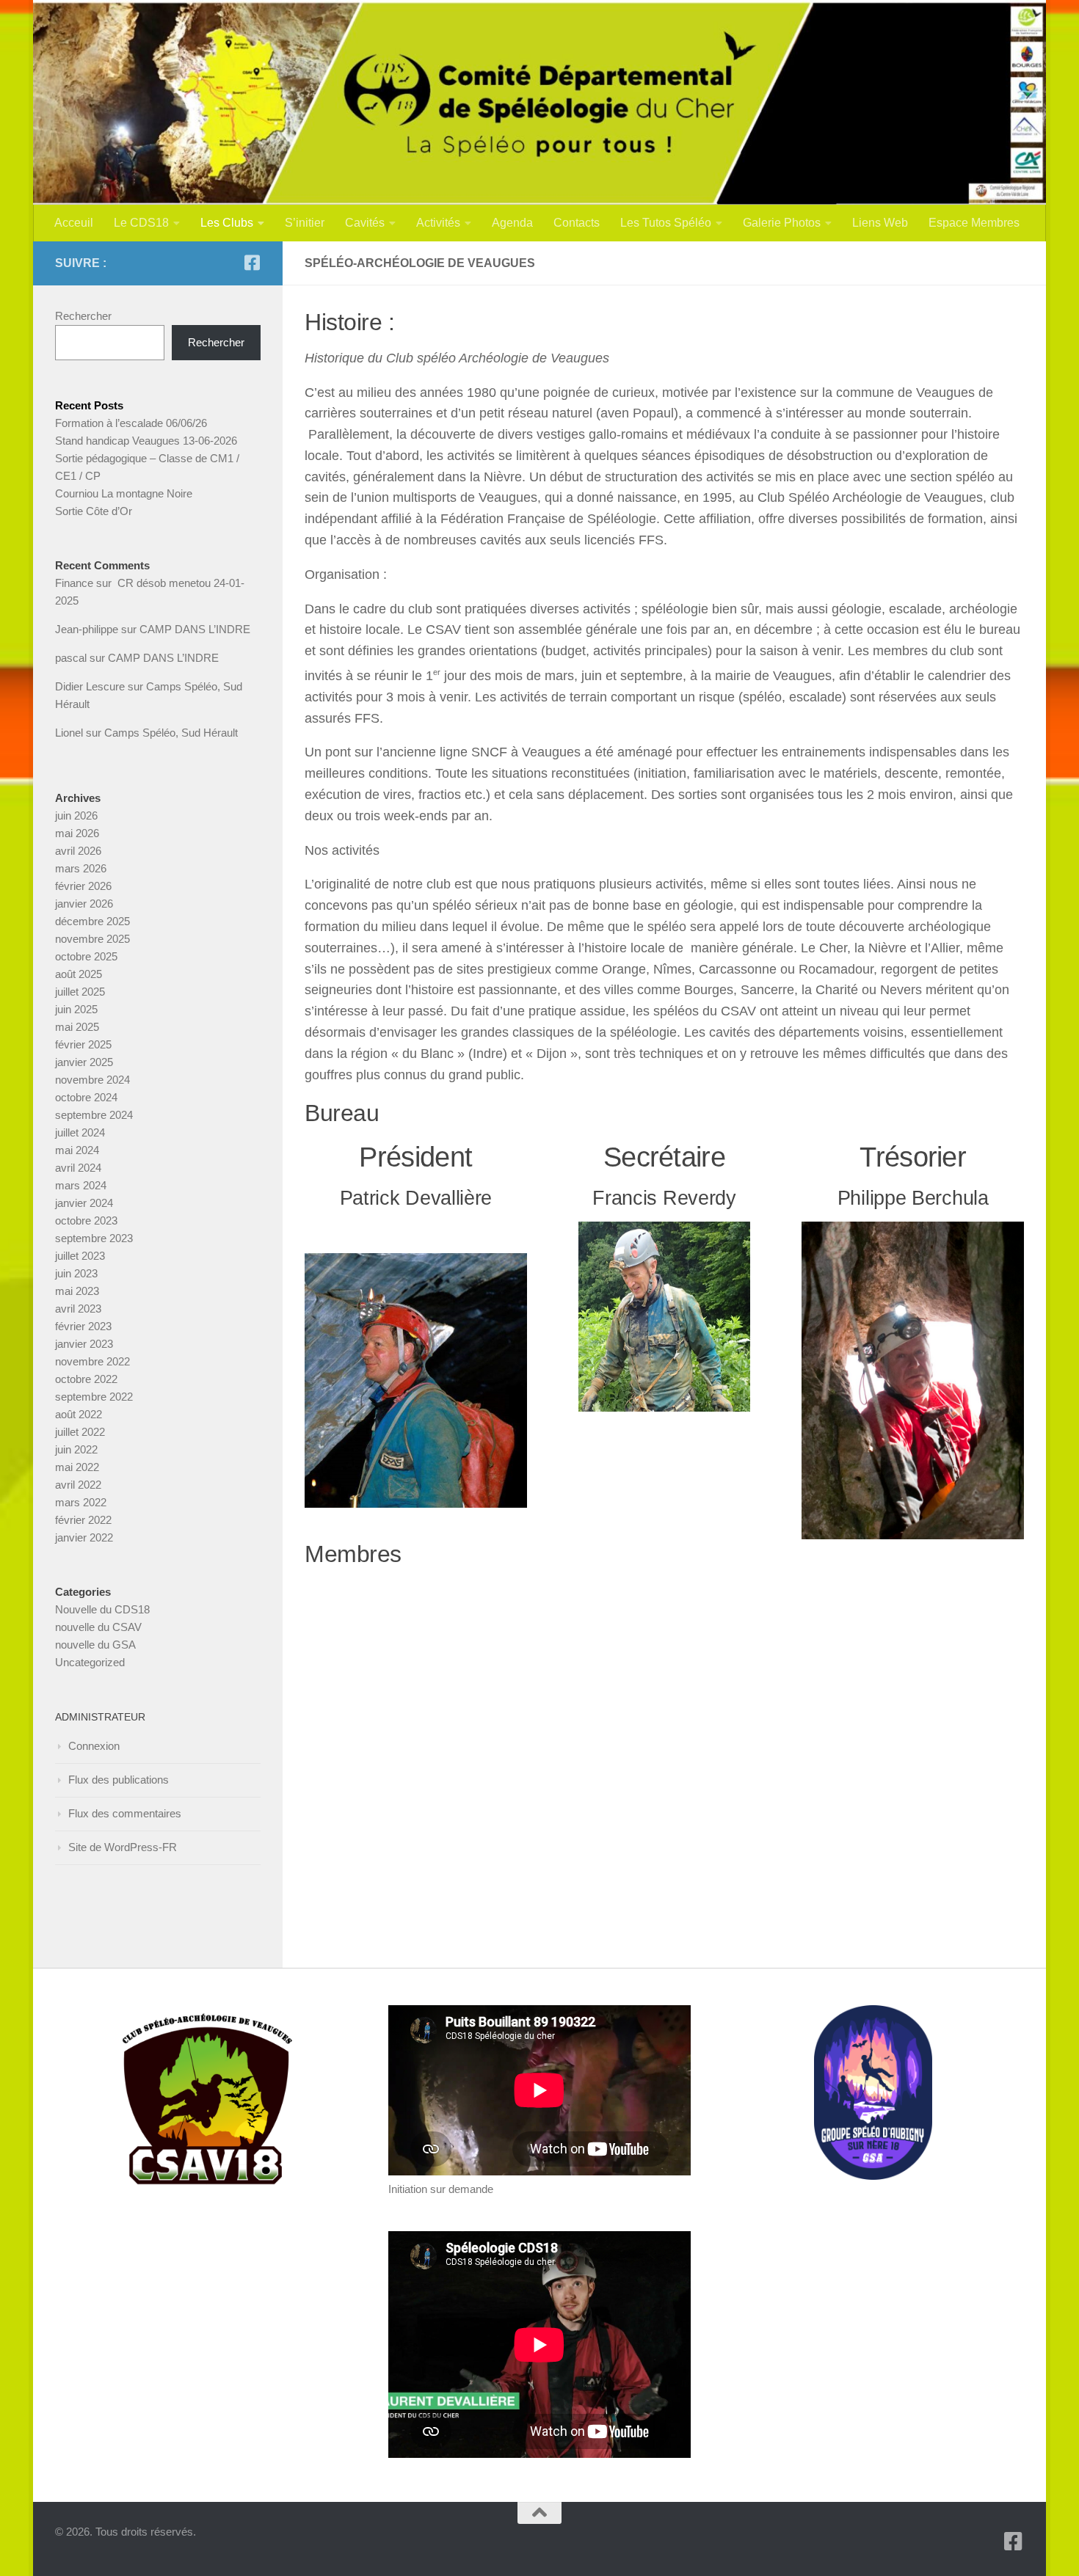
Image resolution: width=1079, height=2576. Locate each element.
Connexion (94, 1746)
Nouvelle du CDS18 (102, 1609)
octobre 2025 (86, 956)
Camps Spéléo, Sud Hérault (171, 733)
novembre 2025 (92, 939)
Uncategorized (90, 1662)
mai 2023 (77, 1291)
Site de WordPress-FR (123, 1847)
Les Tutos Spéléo (666, 223)
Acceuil (74, 223)
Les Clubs (227, 223)
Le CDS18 (141, 223)
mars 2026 (81, 868)
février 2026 (83, 886)
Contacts (577, 223)
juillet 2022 (80, 1432)
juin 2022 (76, 1449)
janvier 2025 (84, 1062)
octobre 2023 (86, 1221)
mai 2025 (77, 1027)
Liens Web (880, 223)
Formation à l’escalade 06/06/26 (131, 423)
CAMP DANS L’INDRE (195, 629)
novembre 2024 (92, 1080)
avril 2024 (78, 1168)
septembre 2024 (94, 1115)
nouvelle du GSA (95, 1645)
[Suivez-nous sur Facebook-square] (252, 263)
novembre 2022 (92, 1361)
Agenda (512, 223)
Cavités (365, 223)
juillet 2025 (80, 992)
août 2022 (79, 1414)
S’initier (305, 223)
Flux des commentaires (125, 1813)
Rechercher (83, 316)
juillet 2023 (80, 1256)
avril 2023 (78, 1309)
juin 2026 (76, 816)
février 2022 (83, 1520)
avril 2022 (78, 1485)
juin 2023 (76, 1273)
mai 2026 (77, 833)
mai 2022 (77, 1467)
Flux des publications (119, 1780)
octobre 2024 (86, 1097)
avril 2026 (78, 851)
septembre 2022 (94, 1397)
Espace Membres (974, 223)
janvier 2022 (84, 1537)
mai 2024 (77, 1150)
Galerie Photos (782, 223)
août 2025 (79, 974)
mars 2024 (81, 1185)
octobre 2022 (86, 1379)
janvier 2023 (84, 1344)
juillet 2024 (80, 1132)
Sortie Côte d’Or (94, 511)
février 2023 (83, 1326)
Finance (74, 583)
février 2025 (83, 1044)
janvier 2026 (84, 904)
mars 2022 (81, 1502)
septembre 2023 (94, 1238)
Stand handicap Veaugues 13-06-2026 (146, 441)
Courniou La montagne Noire (124, 493)
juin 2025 (76, 1009)
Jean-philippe (87, 629)
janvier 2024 (84, 1203)
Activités (438, 223)
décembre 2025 (92, 921)
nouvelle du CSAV (98, 1627)
